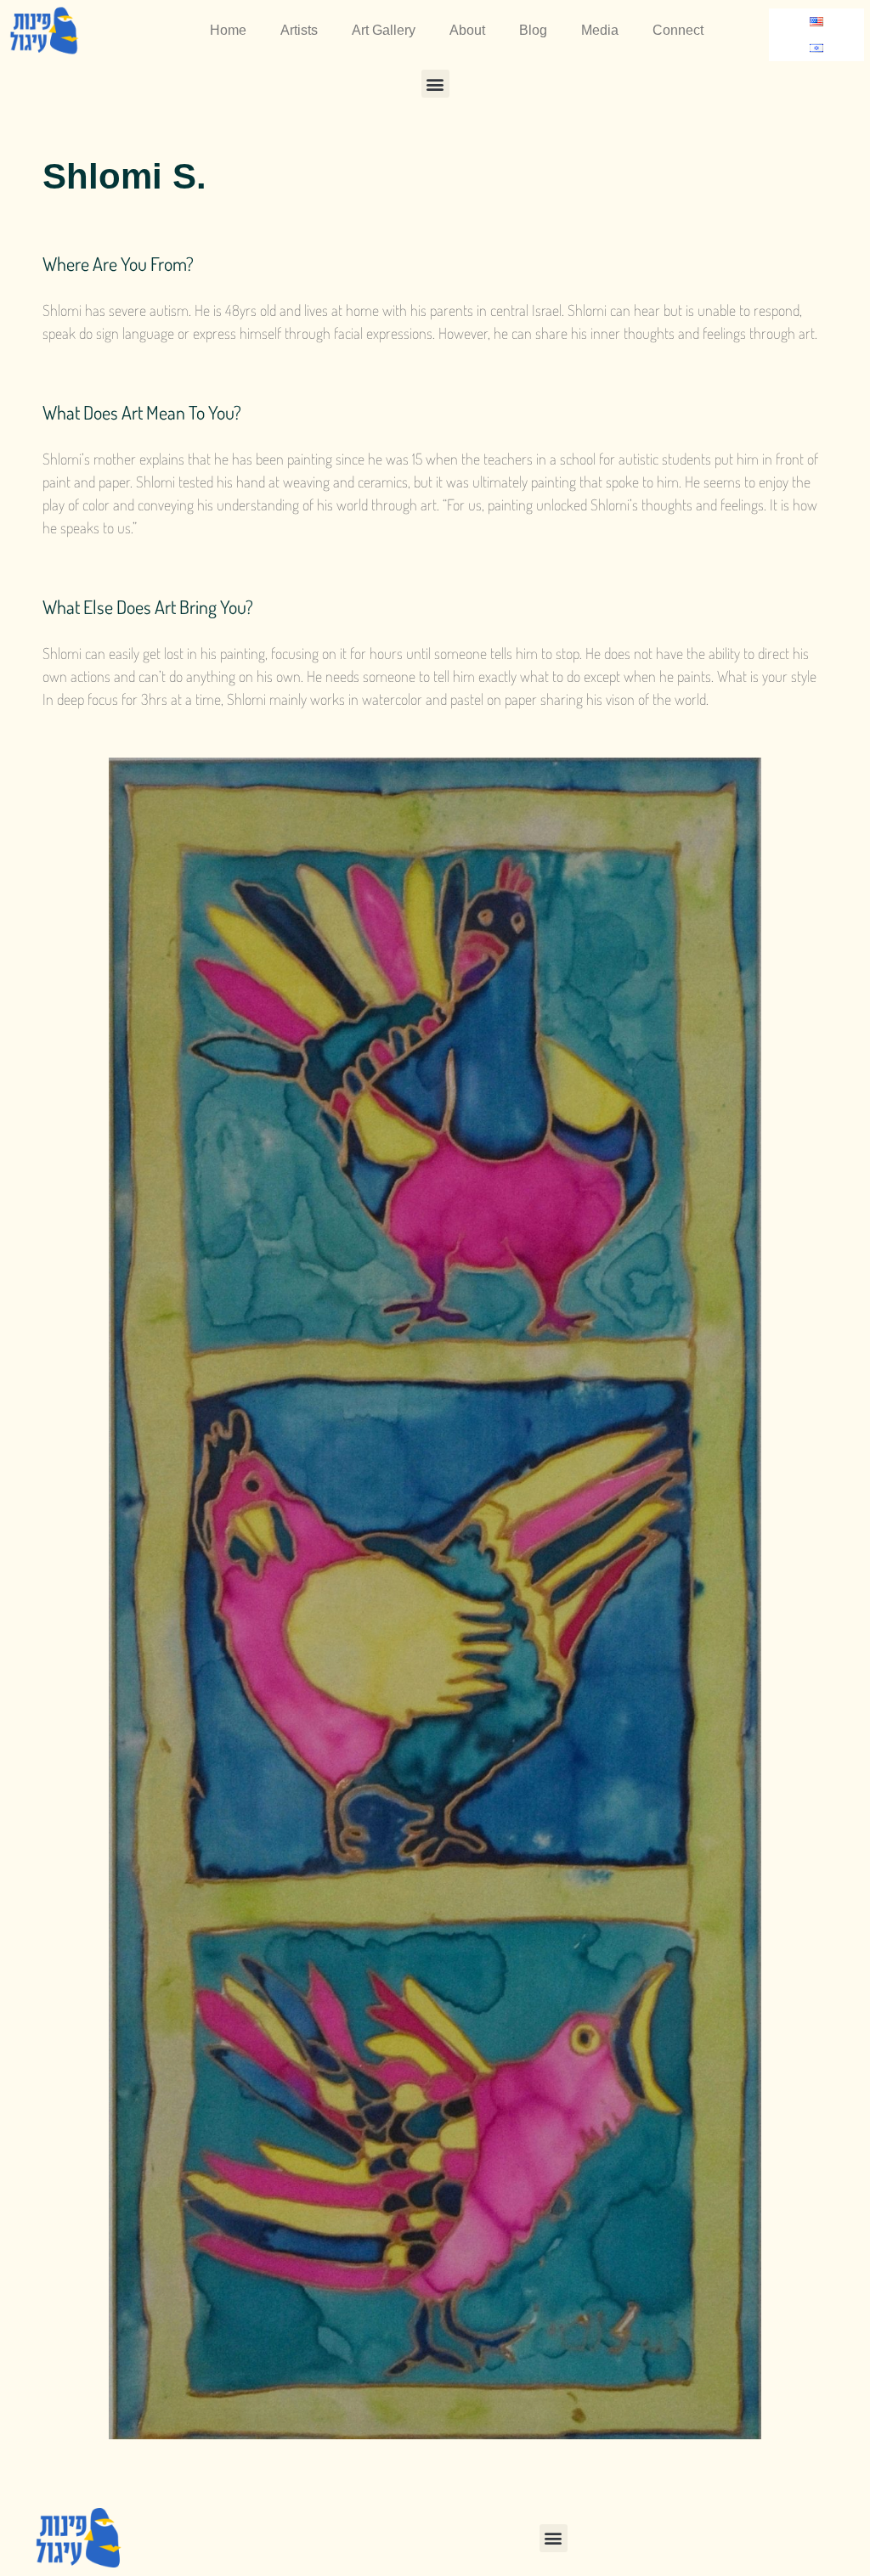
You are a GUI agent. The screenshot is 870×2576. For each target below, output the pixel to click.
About (467, 30)
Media (600, 30)
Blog (533, 30)
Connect (678, 30)
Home (228, 30)
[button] (435, 84)
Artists (299, 30)
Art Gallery (384, 30)
